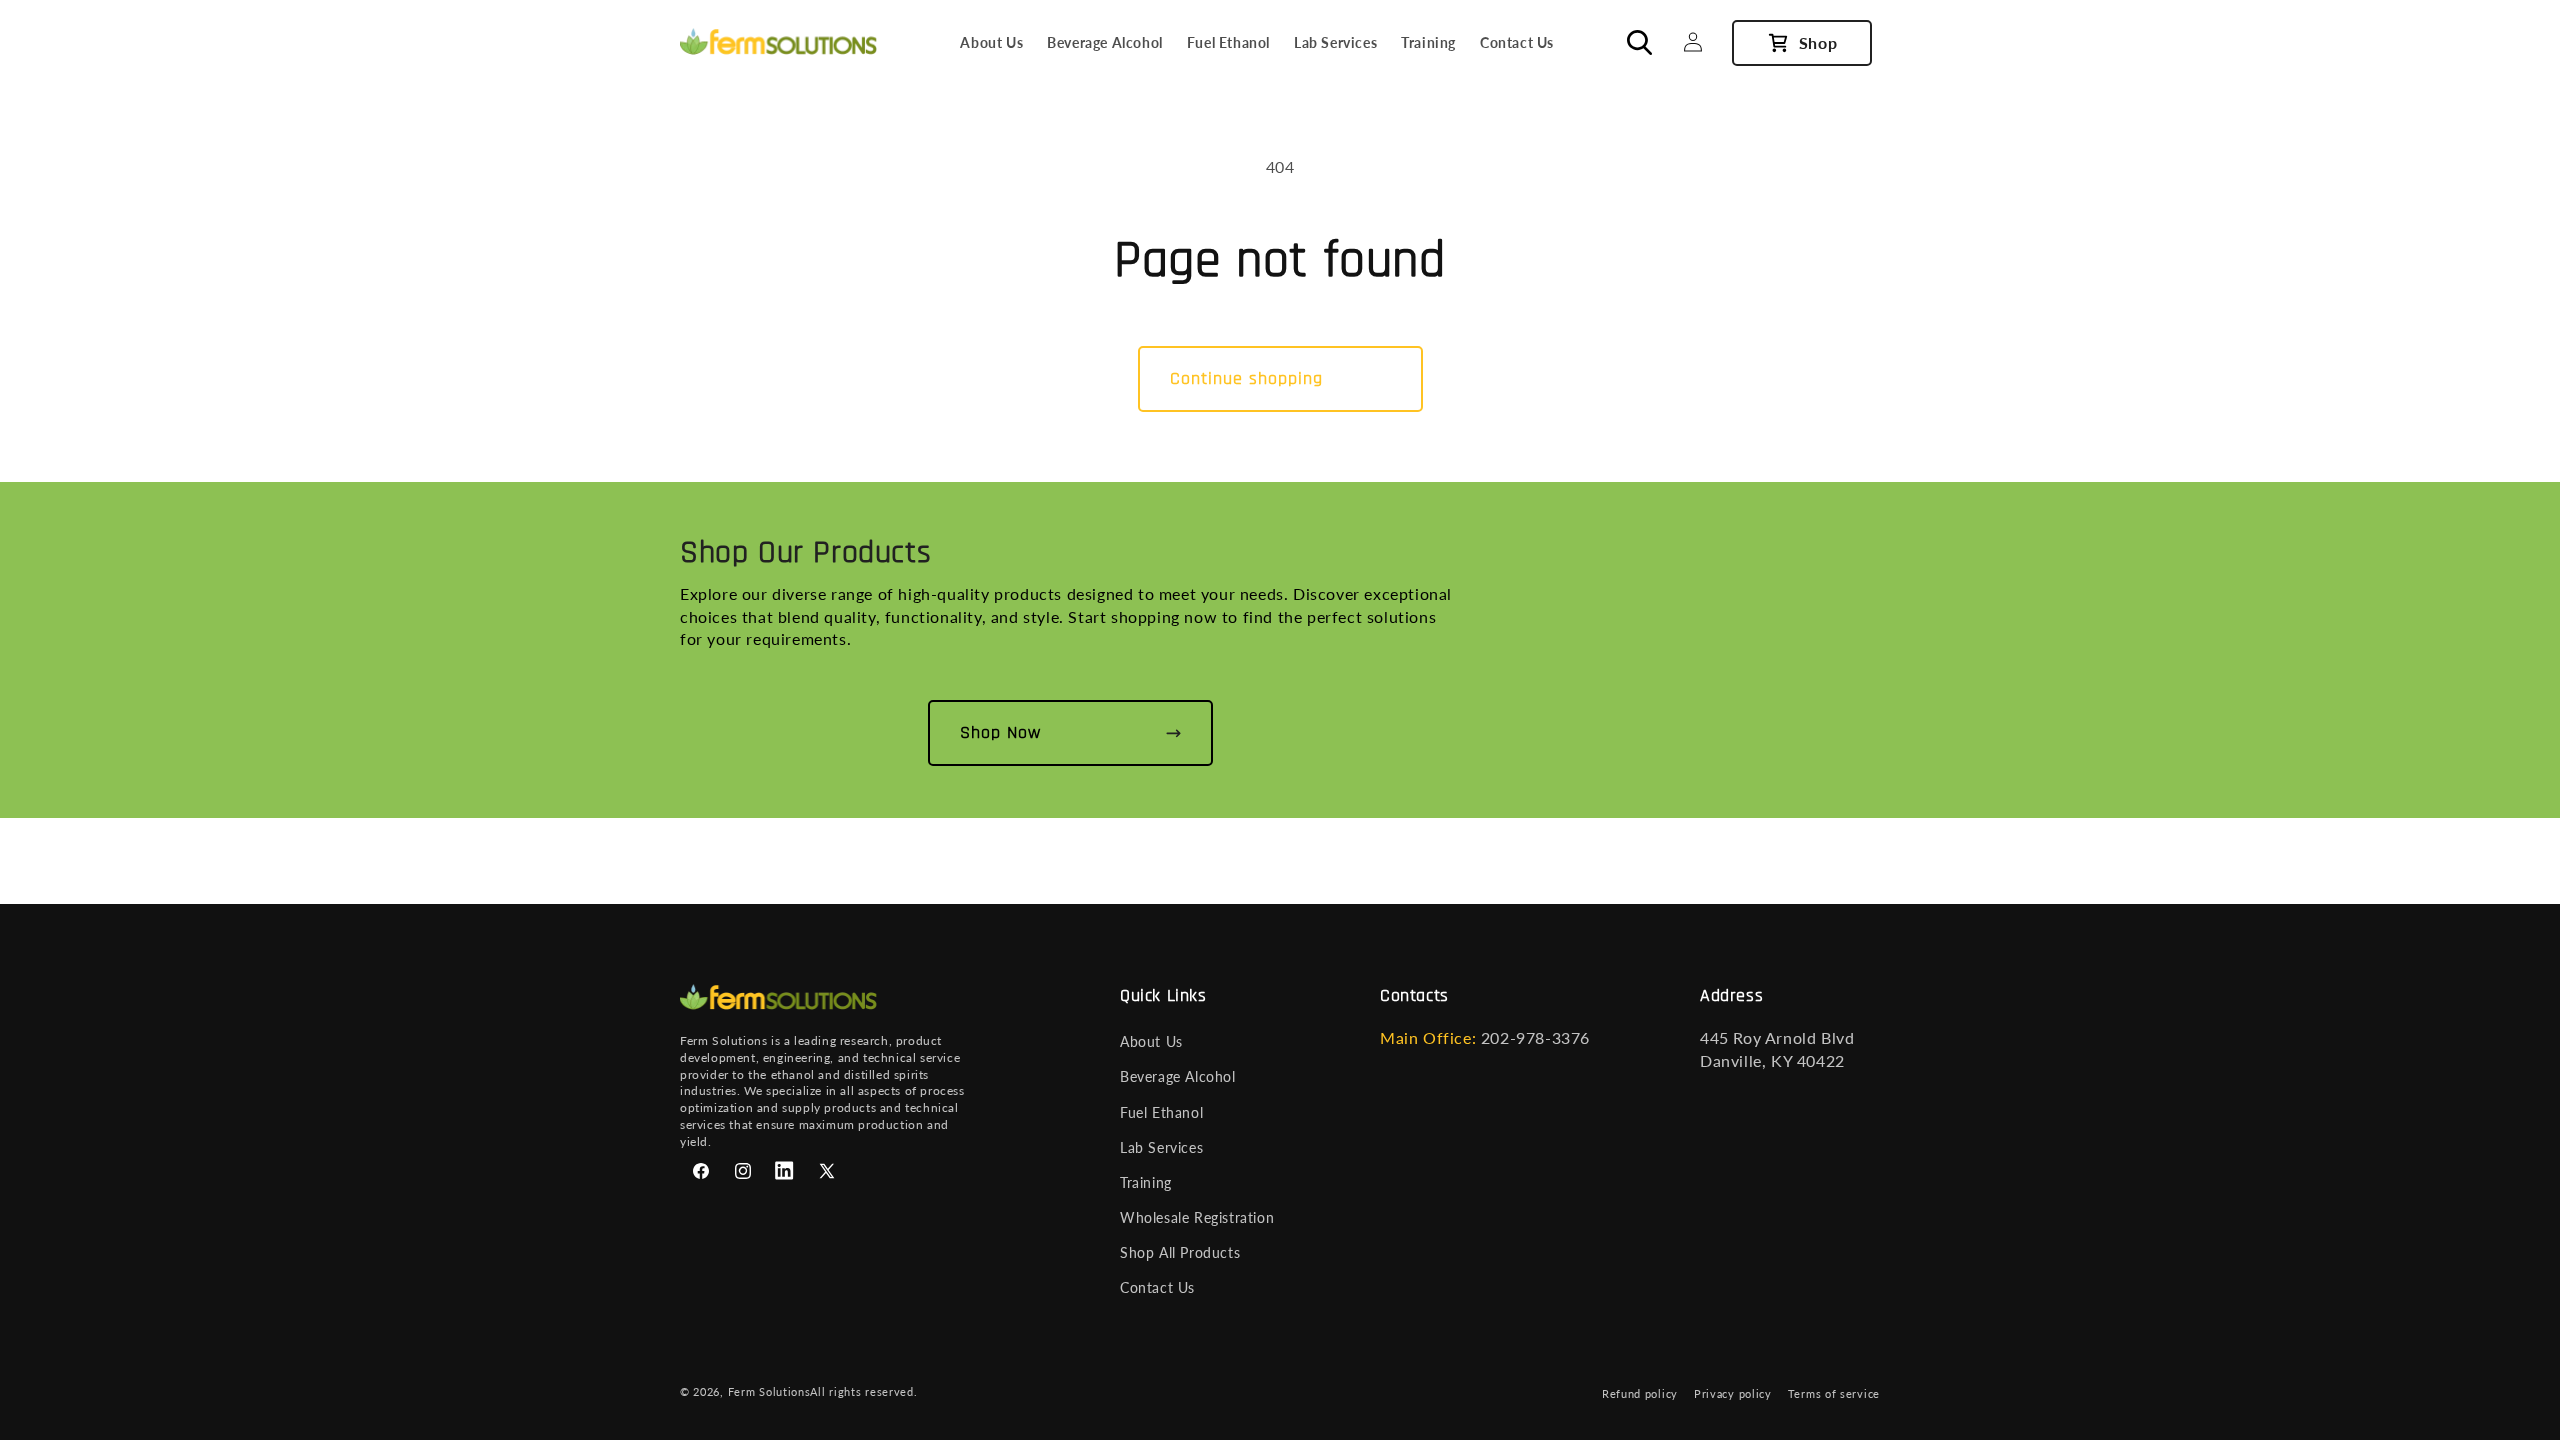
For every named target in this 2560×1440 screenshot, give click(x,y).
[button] (1649, 42)
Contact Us (1157, 1287)
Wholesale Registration (1197, 1217)
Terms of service (1834, 1393)
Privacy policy (1733, 1393)
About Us (1151, 1041)
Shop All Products (1180, 1252)
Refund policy (1640, 1393)
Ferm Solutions (769, 1391)
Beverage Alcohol (1178, 1076)
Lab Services (1161, 1147)
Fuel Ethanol (1161, 1112)
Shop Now (1000, 732)
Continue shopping (1246, 378)
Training (1146, 1182)
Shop (1818, 42)
